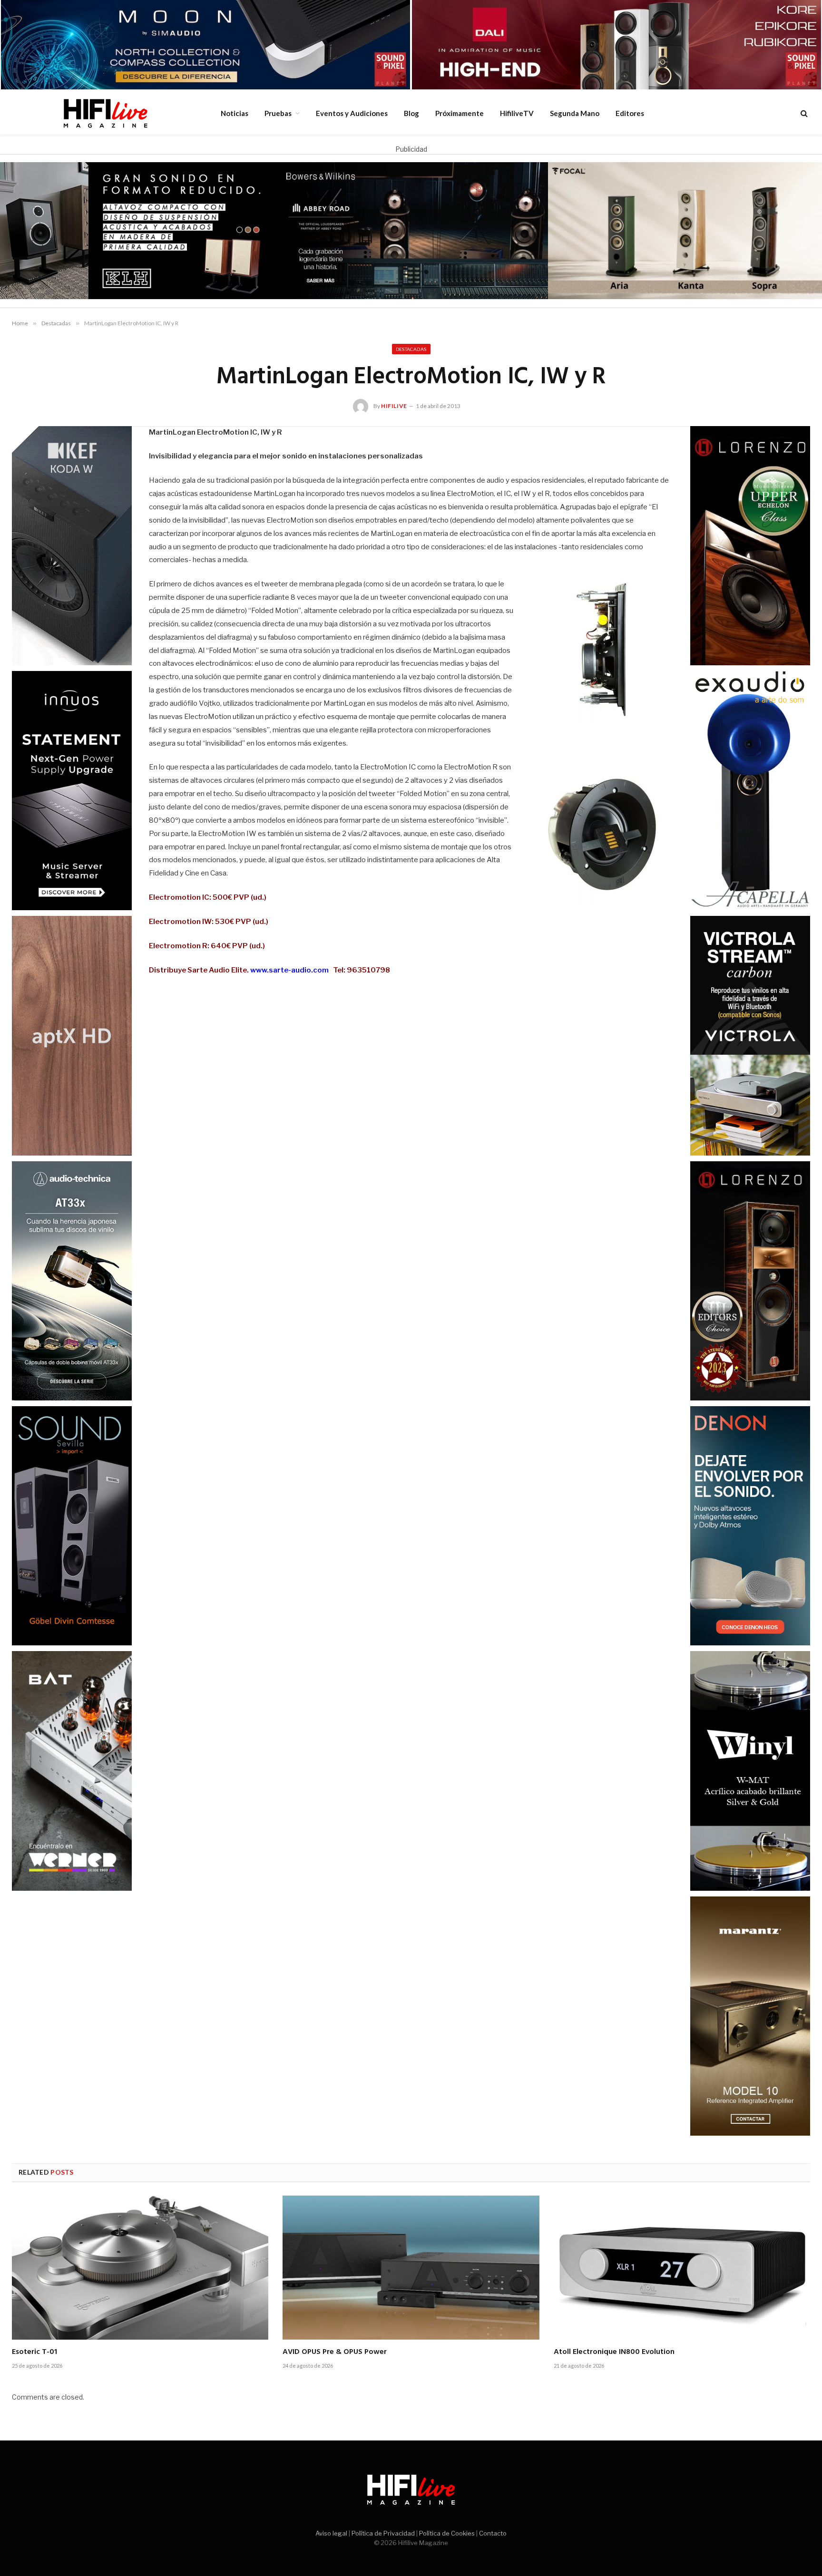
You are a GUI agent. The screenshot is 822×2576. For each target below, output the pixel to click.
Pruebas (278, 113)
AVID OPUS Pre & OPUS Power (335, 2352)
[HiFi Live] (105, 113)
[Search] (803, 113)
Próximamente (460, 113)
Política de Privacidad (383, 2533)
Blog (411, 113)
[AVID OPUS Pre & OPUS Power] (411, 2268)
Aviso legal (331, 2533)
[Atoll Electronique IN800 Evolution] (682, 2268)
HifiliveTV (517, 113)
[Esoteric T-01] (140, 2268)
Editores (630, 113)
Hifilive (394, 406)
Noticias (235, 113)
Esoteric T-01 (34, 2352)
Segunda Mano (575, 113)
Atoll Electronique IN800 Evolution (614, 2352)
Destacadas (411, 349)
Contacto (493, 2533)
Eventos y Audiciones (352, 113)
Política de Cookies (447, 2533)
